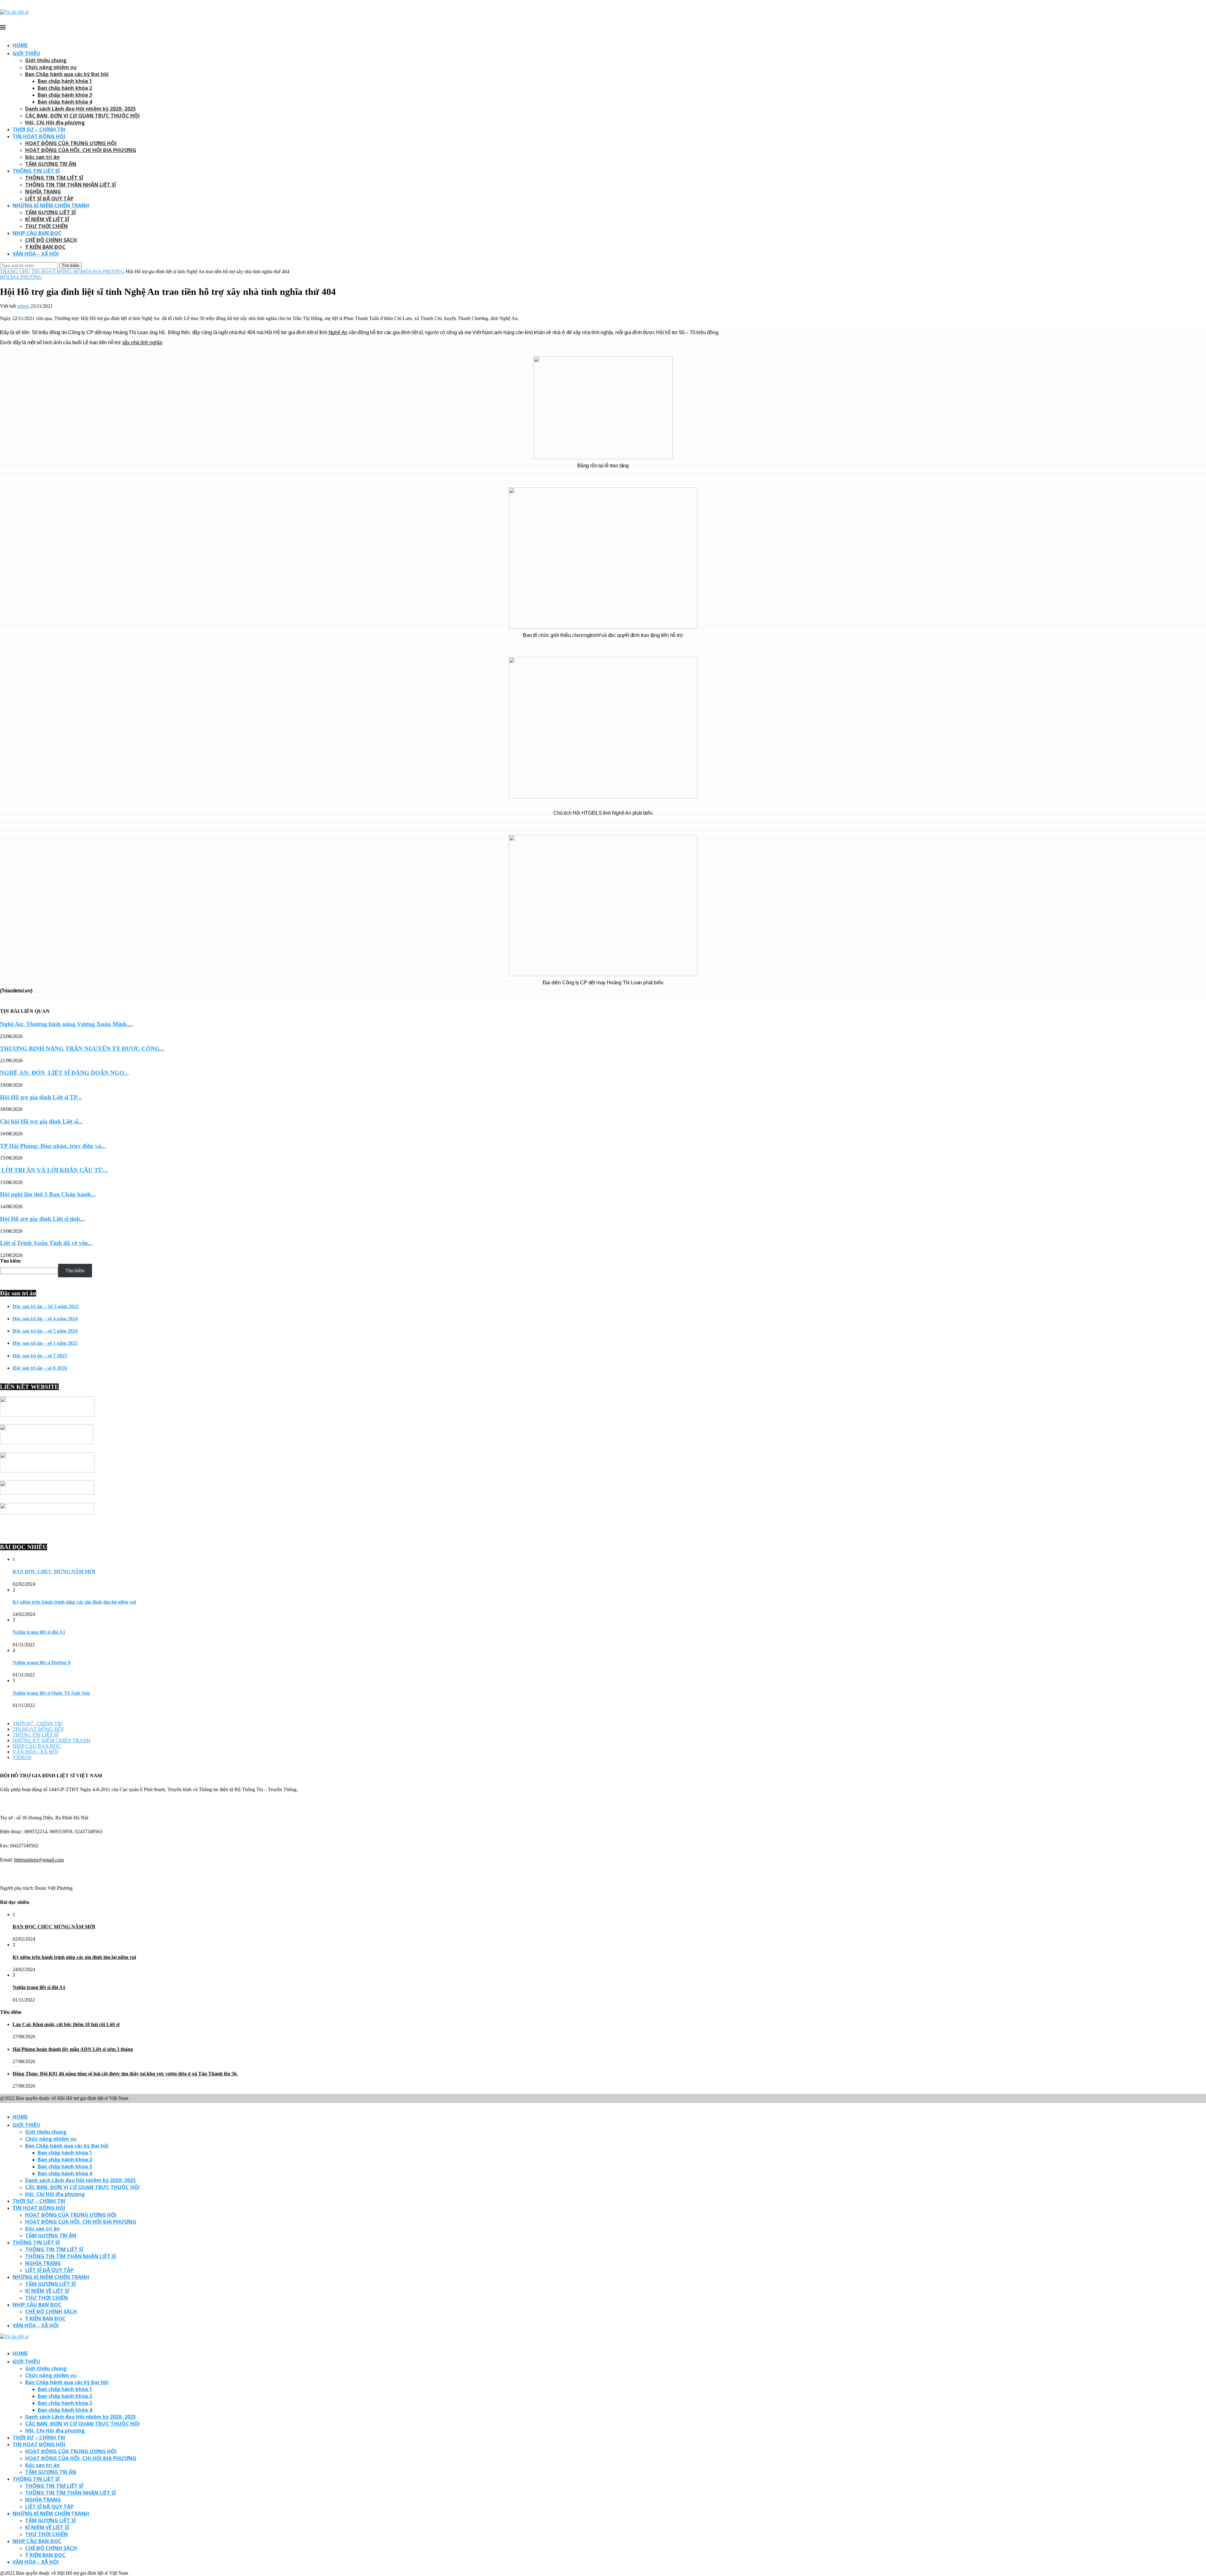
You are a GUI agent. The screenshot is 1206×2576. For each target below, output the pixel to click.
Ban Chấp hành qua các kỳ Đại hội (67, 74)
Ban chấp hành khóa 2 (65, 88)
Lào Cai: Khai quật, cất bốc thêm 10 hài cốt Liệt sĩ (66, 2024)
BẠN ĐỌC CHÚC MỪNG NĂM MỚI (54, 1571)
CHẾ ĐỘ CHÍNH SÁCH (51, 240)
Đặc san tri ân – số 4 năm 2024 (45, 1319)
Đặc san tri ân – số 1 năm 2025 (45, 1343)
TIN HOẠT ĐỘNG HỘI (39, 136)
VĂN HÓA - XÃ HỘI (35, 1752)
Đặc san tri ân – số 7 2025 (40, 1356)
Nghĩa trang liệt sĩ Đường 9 (41, 1663)
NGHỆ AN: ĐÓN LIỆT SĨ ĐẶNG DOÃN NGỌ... (64, 1073)
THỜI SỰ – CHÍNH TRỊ (39, 129)
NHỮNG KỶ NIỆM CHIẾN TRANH (52, 1740)
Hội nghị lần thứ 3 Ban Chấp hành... (48, 1194)
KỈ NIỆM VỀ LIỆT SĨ (47, 219)
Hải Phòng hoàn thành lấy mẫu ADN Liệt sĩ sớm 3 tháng (73, 2049)
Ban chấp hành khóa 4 (65, 102)
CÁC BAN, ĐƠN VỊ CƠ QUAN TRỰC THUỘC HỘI (82, 116)
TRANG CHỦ (15, 272)
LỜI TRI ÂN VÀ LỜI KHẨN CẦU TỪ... (54, 1170)
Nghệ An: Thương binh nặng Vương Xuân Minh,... (66, 1024)
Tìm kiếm (10, 1261)
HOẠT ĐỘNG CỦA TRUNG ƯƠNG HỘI (71, 143)
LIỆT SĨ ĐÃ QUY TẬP (49, 198)
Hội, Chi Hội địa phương (55, 122)
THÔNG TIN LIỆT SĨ (36, 171)
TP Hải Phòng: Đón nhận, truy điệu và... (53, 1146)
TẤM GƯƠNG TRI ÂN (51, 164)
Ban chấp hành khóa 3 (65, 95)
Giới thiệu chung (46, 60)
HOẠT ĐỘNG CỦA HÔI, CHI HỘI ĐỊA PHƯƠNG (81, 150)
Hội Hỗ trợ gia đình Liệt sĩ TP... (41, 1097)
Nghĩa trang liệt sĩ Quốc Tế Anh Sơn (51, 1693)
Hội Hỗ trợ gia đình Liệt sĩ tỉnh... (42, 1219)
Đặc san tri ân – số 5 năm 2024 (45, 1331)
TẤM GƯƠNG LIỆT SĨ (50, 212)
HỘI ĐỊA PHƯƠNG (103, 272)
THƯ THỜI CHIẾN (46, 226)
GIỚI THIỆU (26, 53)
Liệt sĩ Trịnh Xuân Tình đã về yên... (46, 1243)
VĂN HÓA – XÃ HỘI (36, 254)
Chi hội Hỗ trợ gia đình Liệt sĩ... (41, 1121)
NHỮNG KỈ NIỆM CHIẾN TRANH (51, 205)
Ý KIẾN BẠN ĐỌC (45, 247)
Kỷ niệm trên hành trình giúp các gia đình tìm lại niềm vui (74, 1602)
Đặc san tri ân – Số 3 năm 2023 (46, 1306)
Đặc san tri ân (42, 157)
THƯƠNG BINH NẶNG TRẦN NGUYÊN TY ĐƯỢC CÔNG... (82, 1049)
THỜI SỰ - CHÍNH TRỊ (38, 1723)
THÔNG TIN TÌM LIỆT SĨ (54, 178)
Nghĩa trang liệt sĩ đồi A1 (39, 1632)
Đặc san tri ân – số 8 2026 (40, 1368)
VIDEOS (22, 1757)
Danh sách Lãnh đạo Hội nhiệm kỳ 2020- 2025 (80, 109)
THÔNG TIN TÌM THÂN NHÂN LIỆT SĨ (71, 185)
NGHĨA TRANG (43, 192)
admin (23, 306)
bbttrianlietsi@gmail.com (39, 1860)
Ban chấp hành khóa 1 (65, 81)
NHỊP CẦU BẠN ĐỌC (37, 233)
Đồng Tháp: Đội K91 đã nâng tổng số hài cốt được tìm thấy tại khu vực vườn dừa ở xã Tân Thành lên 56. (125, 2074)
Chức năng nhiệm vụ (51, 67)
